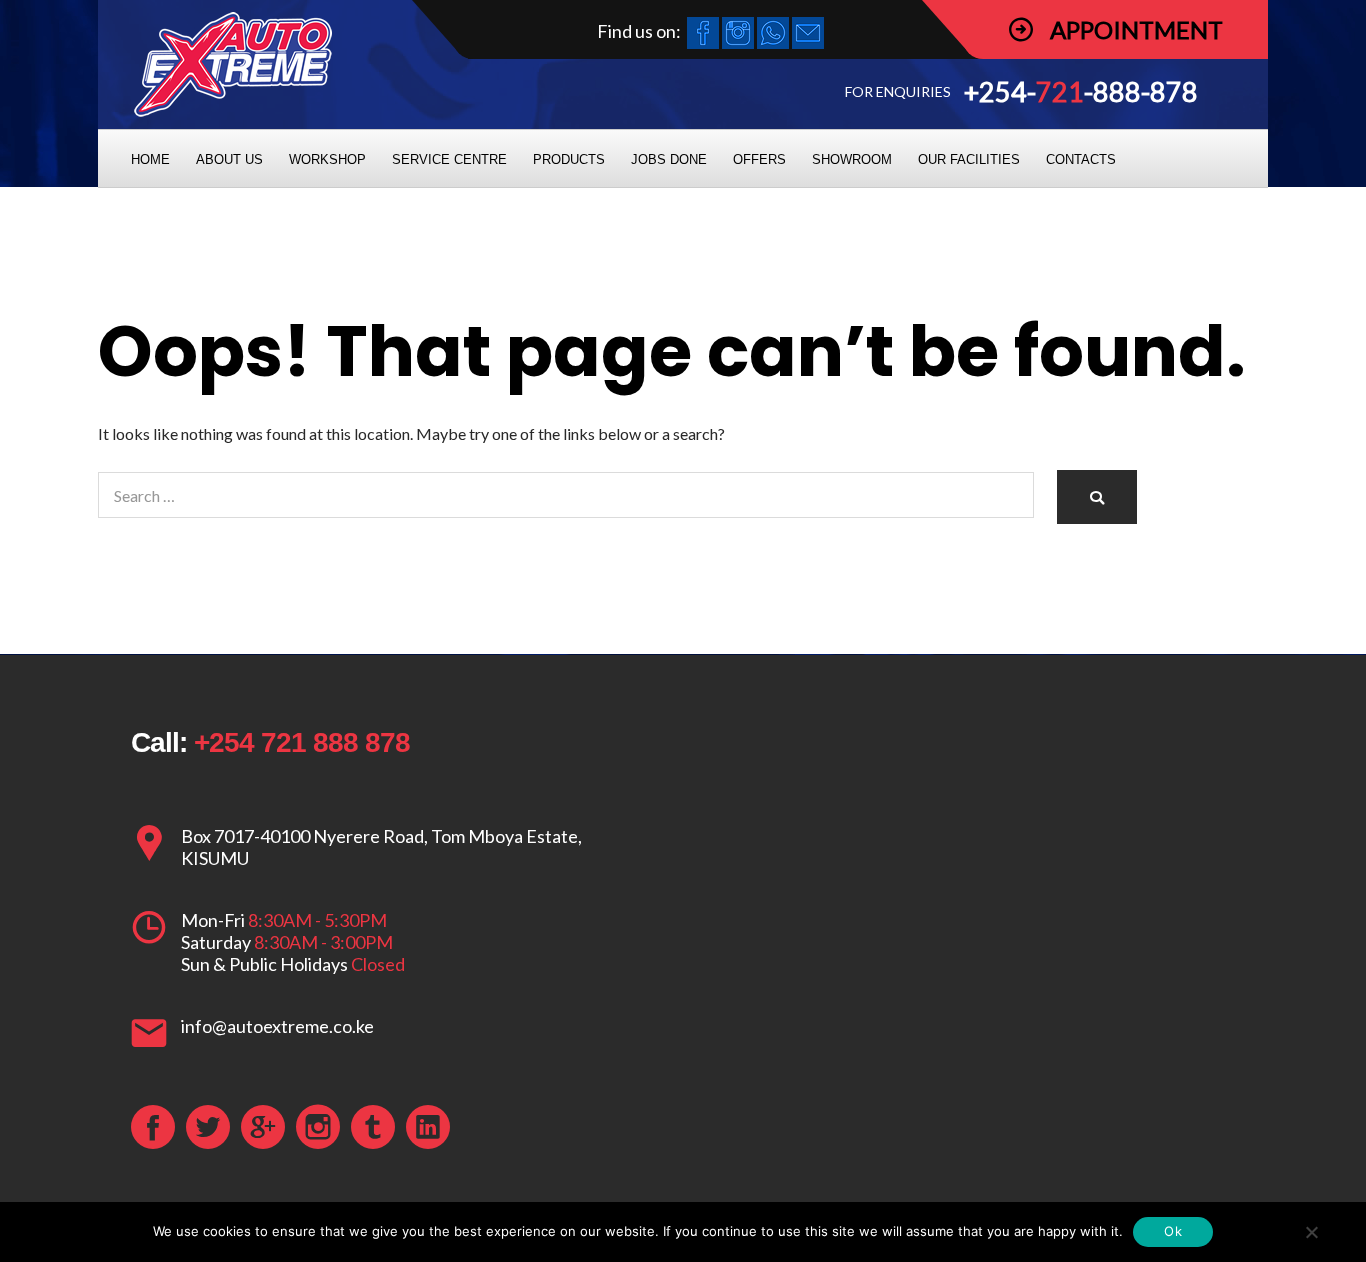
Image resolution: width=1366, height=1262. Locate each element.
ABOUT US (229, 159)
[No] (1311, 1232)
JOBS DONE (669, 159)
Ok (1173, 1231)
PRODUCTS (569, 159)
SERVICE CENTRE (449, 159)
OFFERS (759, 159)
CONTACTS (1081, 159)
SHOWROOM (852, 159)
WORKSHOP (327, 159)
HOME (150, 159)
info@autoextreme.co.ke (277, 1026)
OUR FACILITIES (969, 159)
